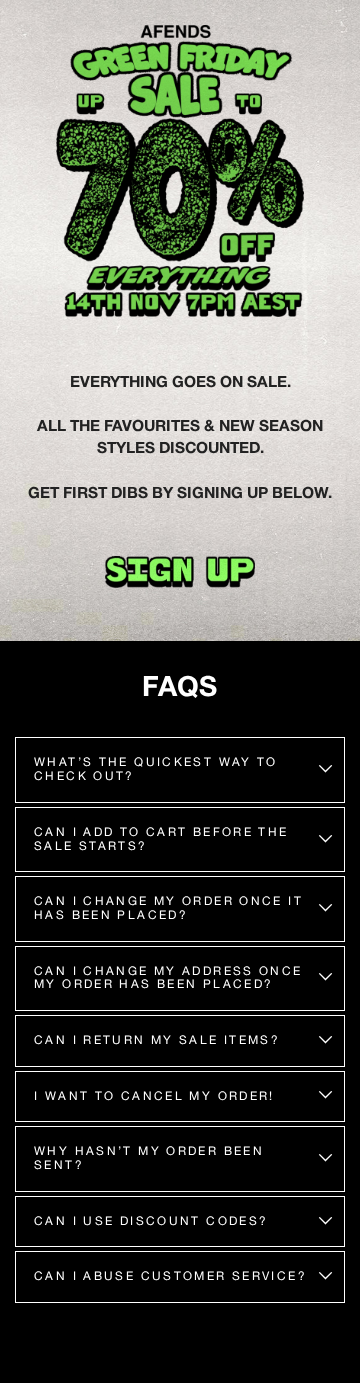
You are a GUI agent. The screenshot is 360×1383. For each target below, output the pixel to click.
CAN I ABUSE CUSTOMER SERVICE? (170, 1276)
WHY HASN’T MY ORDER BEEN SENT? (149, 1158)
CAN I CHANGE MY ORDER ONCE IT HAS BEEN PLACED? (168, 908)
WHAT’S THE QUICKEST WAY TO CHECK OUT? (156, 769)
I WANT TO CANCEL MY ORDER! (154, 1096)
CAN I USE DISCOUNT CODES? (151, 1221)
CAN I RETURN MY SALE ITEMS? (157, 1040)
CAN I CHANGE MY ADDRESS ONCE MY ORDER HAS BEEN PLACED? (168, 978)
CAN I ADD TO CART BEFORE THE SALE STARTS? (161, 839)
